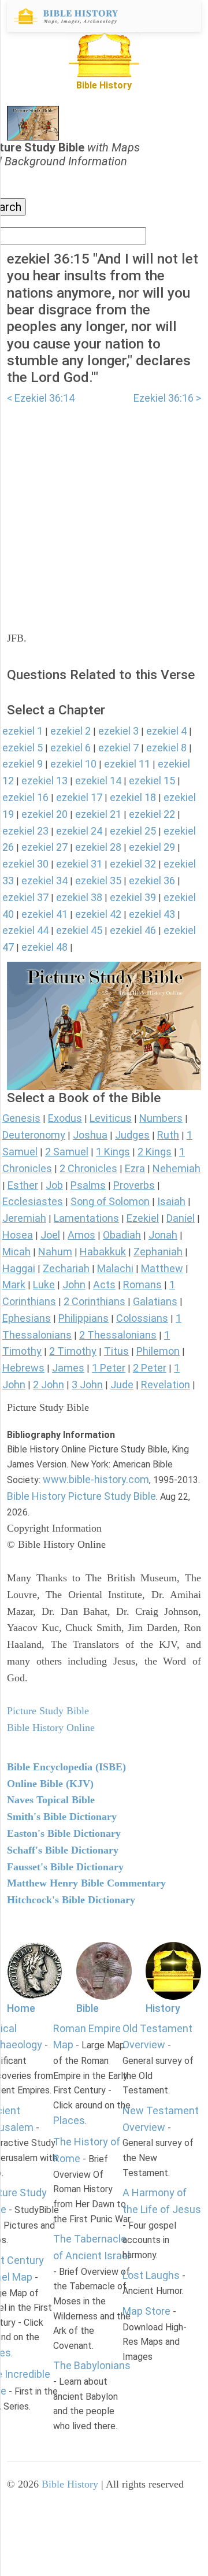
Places (69, 2120)
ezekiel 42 (98, 914)
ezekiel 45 (79, 930)
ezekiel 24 (79, 831)
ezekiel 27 (44, 847)
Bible (88, 2008)
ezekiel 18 (133, 797)
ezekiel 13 (44, 781)
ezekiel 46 (133, 930)
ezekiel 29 (152, 847)
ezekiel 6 (70, 748)
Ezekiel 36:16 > (167, 398)
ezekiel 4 (166, 731)
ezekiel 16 (25, 797)
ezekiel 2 (70, 731)
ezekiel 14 (98, 781)
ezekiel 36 (152, 881)
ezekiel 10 (73, 764)
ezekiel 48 (44, 947)
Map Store (146, 2311)
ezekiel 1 (23, 731)
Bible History (70, 2484)
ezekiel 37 (25, 897)
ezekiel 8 (166, 748)
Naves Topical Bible (51, 1800)
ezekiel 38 (79, 897)
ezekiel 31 (79, 864)
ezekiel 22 (152, 814)
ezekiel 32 (133, 864)
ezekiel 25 (133, 831)
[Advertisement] (104, 511)
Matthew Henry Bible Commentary (86, 1883)
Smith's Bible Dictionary (62, 1817)
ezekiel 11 (127, 764)
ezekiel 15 (152, 781)
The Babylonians (92, 2365)
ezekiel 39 (133, 897)
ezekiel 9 (23, 764)
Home (21, 2008)
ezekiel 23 (25, 831)
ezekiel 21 (98, 814)
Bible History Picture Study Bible (81, 1496)
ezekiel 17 (79, 797)
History (163, 2008)
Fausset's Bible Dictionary (65, 1867)
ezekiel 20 (44, 814)
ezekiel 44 (25, 930)
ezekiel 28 (98, 847)
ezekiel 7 (118, 748)
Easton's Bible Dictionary (64, 1833)
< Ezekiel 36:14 (41, 398)
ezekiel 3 (118, 731)
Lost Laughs (151, 2275)
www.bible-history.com (96, 1479)
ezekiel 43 (152, 914)
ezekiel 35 (98, 881)
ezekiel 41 (44, 914)
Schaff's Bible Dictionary (63, 1850)
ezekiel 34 (44, 881)
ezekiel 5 (23, 748)
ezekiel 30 (25, 864)
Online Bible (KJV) (50, 1784)
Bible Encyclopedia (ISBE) (66, 1767)
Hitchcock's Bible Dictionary (71, 1900)
